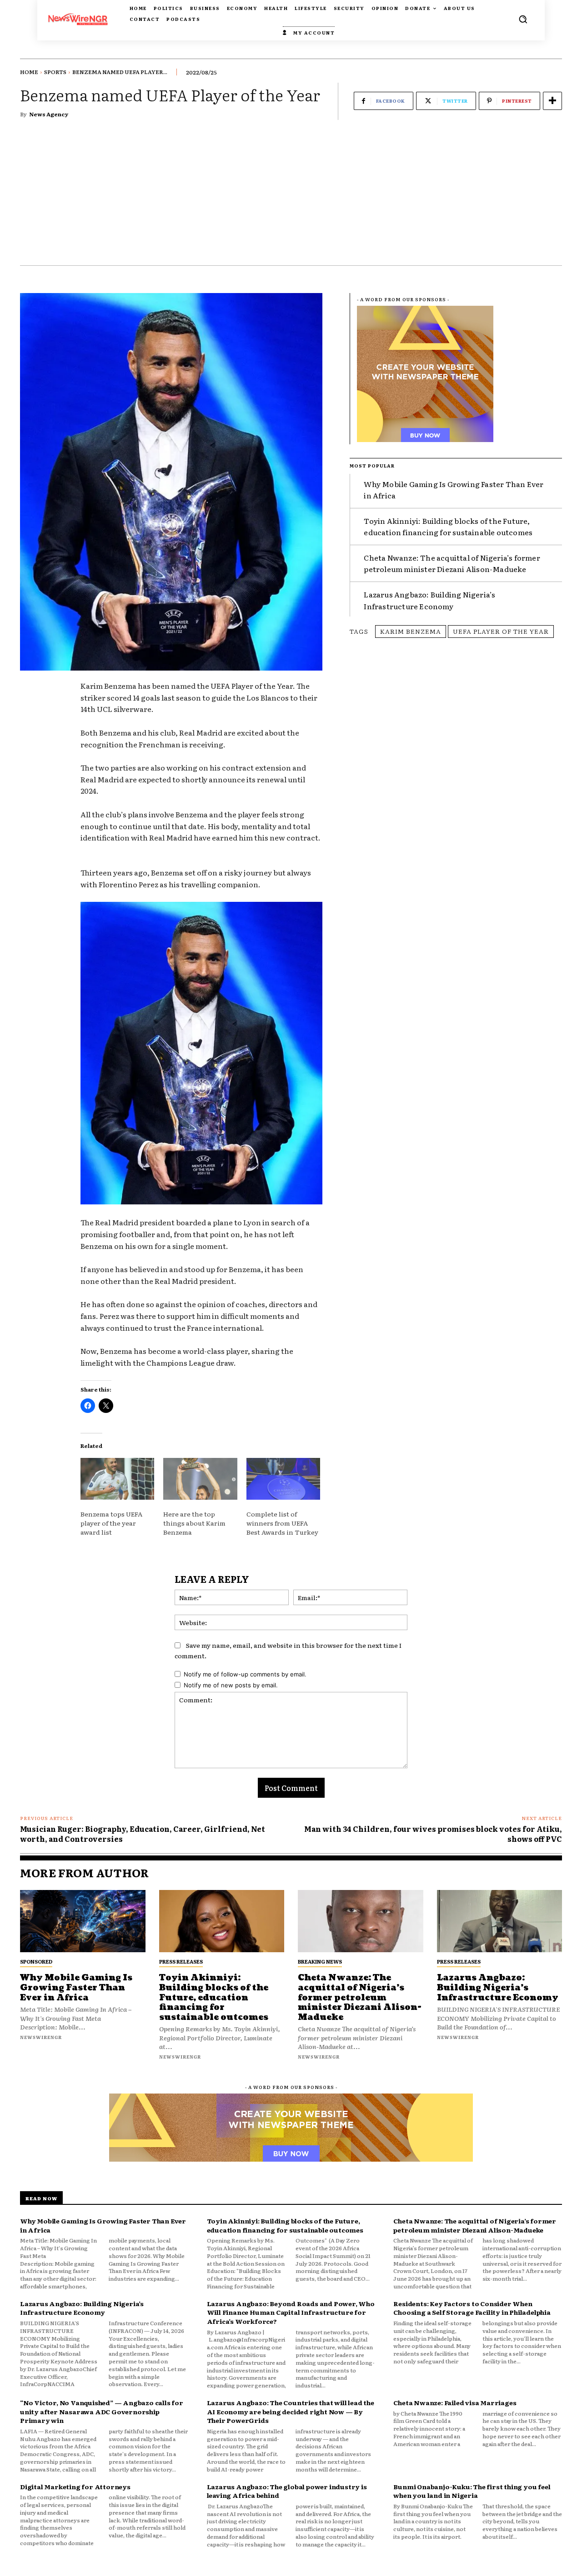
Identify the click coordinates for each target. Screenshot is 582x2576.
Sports (55, 72)
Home (29, 72)
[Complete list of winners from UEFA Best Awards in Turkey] (283, 1479)
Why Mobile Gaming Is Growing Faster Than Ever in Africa (76, 1988)
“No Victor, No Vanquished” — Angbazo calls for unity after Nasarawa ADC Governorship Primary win (102, 2411)
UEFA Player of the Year (501, 631)
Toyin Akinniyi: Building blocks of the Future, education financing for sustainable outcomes (448, 527)
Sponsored (36, 1961)
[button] (523, 19)
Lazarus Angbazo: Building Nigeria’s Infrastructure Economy (498, 1988)
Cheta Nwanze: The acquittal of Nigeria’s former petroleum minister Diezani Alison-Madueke (452, 563)
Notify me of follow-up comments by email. (245, 1674)
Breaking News (320, 1961)
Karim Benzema (411, 631)
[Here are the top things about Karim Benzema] (200, 1479)
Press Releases (181, 1961)
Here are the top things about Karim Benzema (194, 1523)
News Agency (49, 114)
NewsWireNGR (41, 2037)
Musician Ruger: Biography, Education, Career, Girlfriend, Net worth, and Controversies (143, 1834)
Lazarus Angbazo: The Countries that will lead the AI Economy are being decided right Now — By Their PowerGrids (291, 2411)
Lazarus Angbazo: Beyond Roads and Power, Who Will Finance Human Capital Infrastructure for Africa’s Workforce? (291, 2312)
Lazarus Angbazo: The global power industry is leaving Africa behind (287, 2491)
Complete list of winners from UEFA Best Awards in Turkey (282, 1523)
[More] (552, 101)
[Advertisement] (291, 197)
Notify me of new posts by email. (231, 1685)
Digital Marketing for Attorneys (75, 2486)
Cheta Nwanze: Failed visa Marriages (455, 2402)
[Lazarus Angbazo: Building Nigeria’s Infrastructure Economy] (500, 1921)
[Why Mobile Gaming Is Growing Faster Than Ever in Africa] (83, 1921)
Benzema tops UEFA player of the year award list (111, 1523)
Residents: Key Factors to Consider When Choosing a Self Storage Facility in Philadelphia (472, 2308)
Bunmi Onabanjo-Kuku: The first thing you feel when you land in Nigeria (472, 2491)
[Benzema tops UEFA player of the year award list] (117, 1479)
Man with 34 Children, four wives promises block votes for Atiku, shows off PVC (433, 1834)
